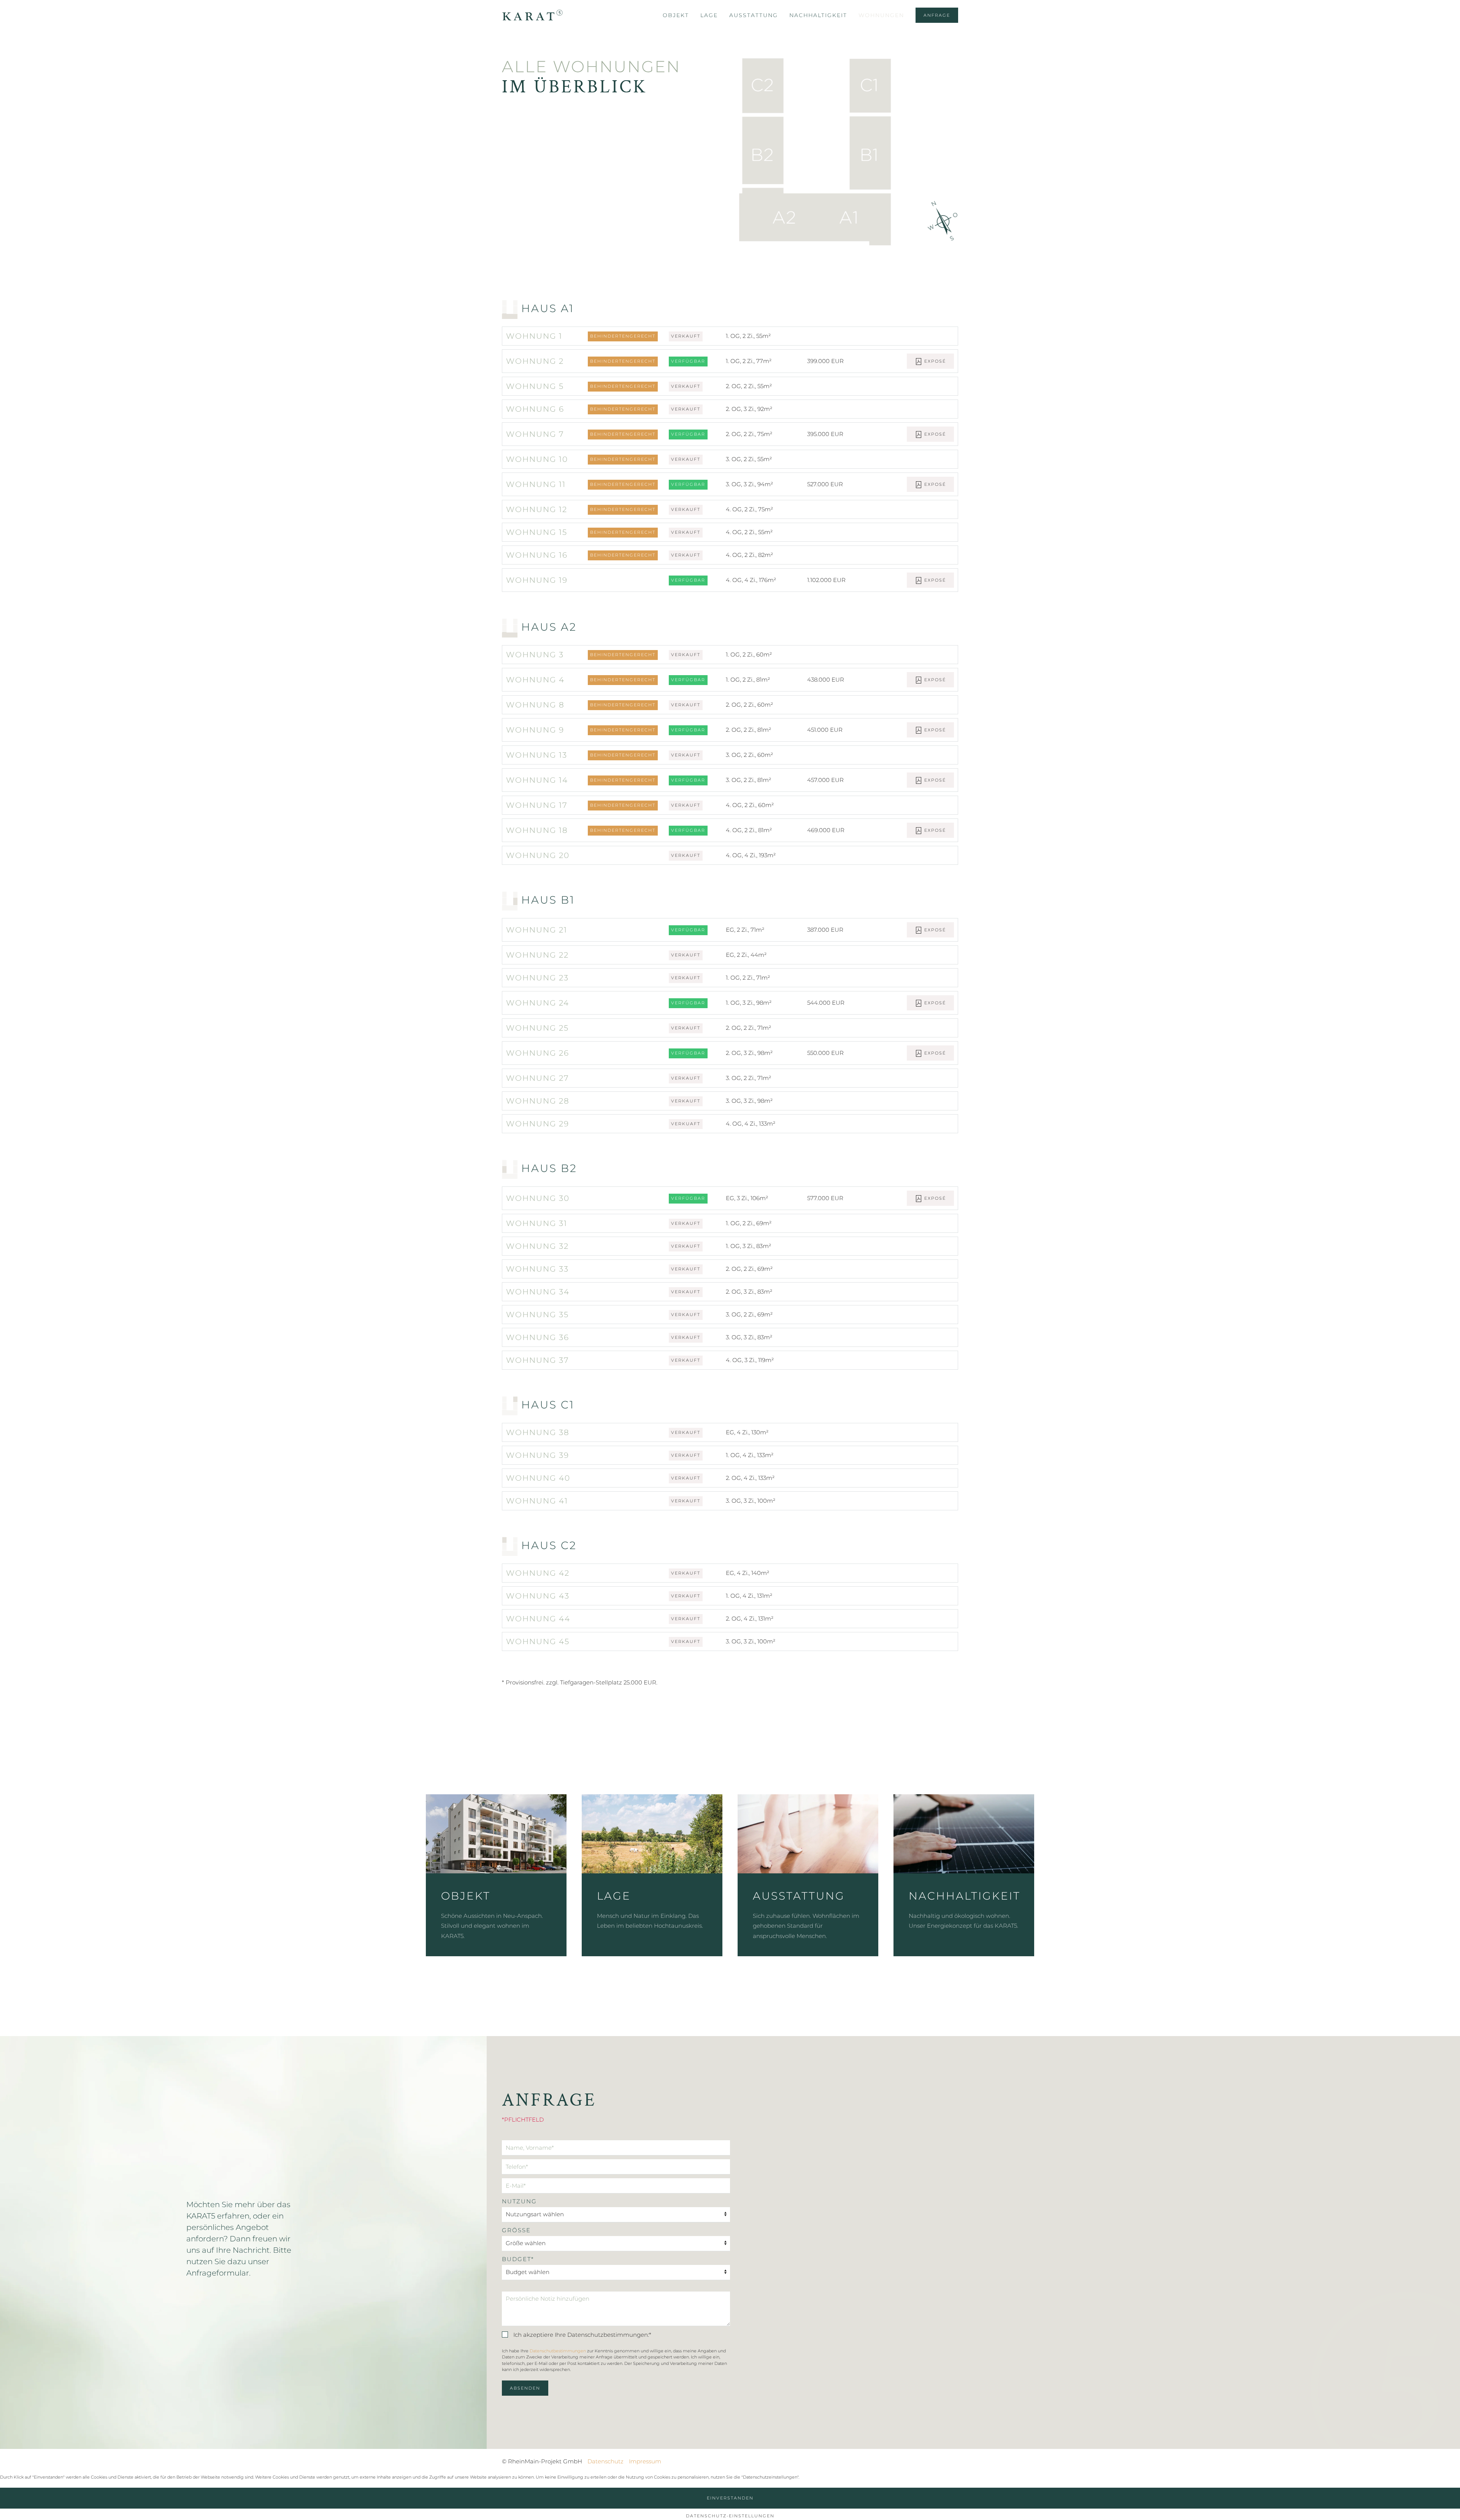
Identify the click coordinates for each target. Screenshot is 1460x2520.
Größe (516, 2230)
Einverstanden (730, 2498)
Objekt (676, 15)
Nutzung (519, 2201)
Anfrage (937, 15)
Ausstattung (754, 15)
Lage (709, 15)
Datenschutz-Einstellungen (730, 2516)
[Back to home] (532, 15)
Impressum (645, 2461)
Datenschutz (605, 2461)
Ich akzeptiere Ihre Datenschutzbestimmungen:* (582, 2335)
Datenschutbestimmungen (558, 2351)
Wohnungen (881, 15)
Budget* (518, 2259)
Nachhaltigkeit (818, 15)
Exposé (934, 361)
